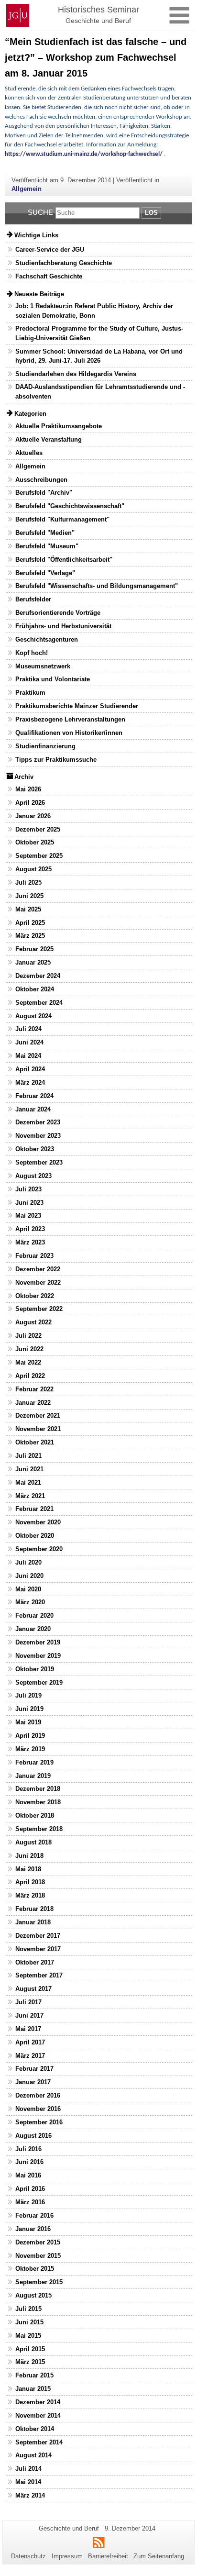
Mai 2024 (28, 1056)
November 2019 (38, 1656)
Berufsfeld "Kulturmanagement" (62, 519)
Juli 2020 (28, 1562)
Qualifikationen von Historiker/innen (69, 733)
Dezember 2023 (38, 1122)
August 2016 (33, 2136)
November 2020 (38, 1522)
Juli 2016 (28, 2149)
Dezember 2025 (38, 829)
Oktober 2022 (35, 1296)
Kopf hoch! (32, 653)
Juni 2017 (29, 2015)
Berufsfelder (33, 599)
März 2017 (30, 2056)
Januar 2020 (33, 1629)
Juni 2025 (29, 896)
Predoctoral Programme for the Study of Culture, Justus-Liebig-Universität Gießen (99, 333)
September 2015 (39, 2282)
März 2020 (30, 1602)
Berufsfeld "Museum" (47, 546)
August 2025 (33, 869)
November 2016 (38, 2109)
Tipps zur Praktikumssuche (56, 760)
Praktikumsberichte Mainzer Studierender (77, 706)
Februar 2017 (34, 2069)
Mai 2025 (28, 909)
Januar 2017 (33, 2082)
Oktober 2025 (35, 842)
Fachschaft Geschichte (49, 276)
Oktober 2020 (35, 1536)
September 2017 (39, 1975)
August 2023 (33, 1176)
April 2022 (30, 1376)
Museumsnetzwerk (43, 666)
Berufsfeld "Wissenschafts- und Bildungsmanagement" (97, 586)
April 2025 (30, 923)
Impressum (67, 2556)
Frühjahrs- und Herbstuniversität (63, 626)
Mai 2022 (28, 1362)
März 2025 (30, 936)
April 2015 (30, 2349)
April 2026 (30, 803)
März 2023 (30, 1242)
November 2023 (38, 1136)
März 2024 (30, 1083)
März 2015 (30, 2362)
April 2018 (30, 1882)
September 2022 (39, 1309)
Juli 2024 (28, 1029)
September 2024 (39, 1003)
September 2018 (39, 1829)
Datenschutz (28, 2556)
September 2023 (39, 1162)
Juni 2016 (29, 2162)
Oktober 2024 (35, 989)
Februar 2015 (34, 2375)
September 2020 (39, 1549)
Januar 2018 (33, 1922)
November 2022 (38, 1282)
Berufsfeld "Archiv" (44, 493)
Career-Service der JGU (50, 250)
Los (151, 213)
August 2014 (33, 2455)
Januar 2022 (33, 1403)
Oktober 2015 (35, 2269)
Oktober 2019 (35, 1669)
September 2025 (39, 856)
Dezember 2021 (38, 1416)
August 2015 (33, 2295)
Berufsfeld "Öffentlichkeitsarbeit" (64, 560)
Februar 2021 (34, 1509)
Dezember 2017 (38, 1936)
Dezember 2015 (38, 2242)
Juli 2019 (28, 1695)
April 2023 (30, 1229)
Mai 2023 (28, 1216)
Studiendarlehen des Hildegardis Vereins (76, 374)
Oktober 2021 (35, 1442)
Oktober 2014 (35, 2429)
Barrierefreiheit (108, 2556)
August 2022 (33, 1322)
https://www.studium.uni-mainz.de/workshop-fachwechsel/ (84, 154)
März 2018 (30, 1895)
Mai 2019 (28, 1722)
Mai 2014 (28, 2482)
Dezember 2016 (38, 2095)
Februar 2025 (34, 949)
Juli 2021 (28, 1456)
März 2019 (30, 1749)
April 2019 (30, 1736)
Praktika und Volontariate (53, 679)
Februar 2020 (34, 1616)
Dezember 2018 (38, 1789)
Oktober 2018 (35, 1815)
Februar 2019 (34, 1762)
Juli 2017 (28, 2002)
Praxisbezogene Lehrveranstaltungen (70, 719)
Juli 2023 (28, 1189)
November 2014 (38, 2415)
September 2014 (39, 2442)
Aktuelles (29, 453)
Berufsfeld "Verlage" (45, 573)
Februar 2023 (34, 1256)
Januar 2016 (33, 2229)
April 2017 (30, 2042)
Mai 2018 (28, 1869)
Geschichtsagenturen (47, 639)
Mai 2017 (28, 2029)
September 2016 (39, 2122)
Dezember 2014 (38, 2402)
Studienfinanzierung (45, 746)
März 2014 (30, 2495)
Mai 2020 (28, 1589)
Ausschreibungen (41, 480)
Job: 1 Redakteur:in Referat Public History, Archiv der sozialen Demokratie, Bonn (94, 311)
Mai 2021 (28, 1482)
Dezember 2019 (38, 1642)
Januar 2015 (33, 2389)
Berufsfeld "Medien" (45, 533)
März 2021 (30, 1496)
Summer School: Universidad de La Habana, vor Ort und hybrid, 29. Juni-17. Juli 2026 (99, 356)
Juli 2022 (28, 1336)
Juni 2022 (29, 1349)
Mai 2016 (28, 2175)
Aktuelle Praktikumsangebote (59, 426)
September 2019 (39, 1682)
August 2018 (33, 1842)
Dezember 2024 (38, 976)
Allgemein (27, 189)
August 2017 (33, 1989)
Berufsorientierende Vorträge (58, 613)
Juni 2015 (29, 2322)
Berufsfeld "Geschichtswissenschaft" (70, 506)
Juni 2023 (29, 1203)
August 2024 (33, 1016)
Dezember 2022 (38, 1269)
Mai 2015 (28, 2336)
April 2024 (30, 1069)
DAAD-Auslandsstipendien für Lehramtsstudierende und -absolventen (100, 391)
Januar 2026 (33, 816)
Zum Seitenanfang (159, 2556)
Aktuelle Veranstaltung (49, 439)
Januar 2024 (33, 1109)
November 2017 (38, 1949)
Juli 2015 (28, 2309)
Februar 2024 (34, 1096)
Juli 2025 (28, 883)
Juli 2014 (28, 2469)
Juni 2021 (29, 1469)
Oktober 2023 (35, 1149)
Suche (40, 212)
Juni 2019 (29, 1709)
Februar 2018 (34, 1909)
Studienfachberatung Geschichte (64, 263)
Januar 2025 (33, 962)
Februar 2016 (34, 2215)
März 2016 (30, 2202)
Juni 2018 (29, 1856)
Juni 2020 (29, 1576)
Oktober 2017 (35, 1962)
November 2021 (38, 1429)
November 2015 (38, 2256)
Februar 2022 (34, 1389)
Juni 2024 (29, 1042)
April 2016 (30, 2189)
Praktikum (30, 693)
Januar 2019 (33, 1776)
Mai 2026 (28, 789)
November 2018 (38, 1802)
